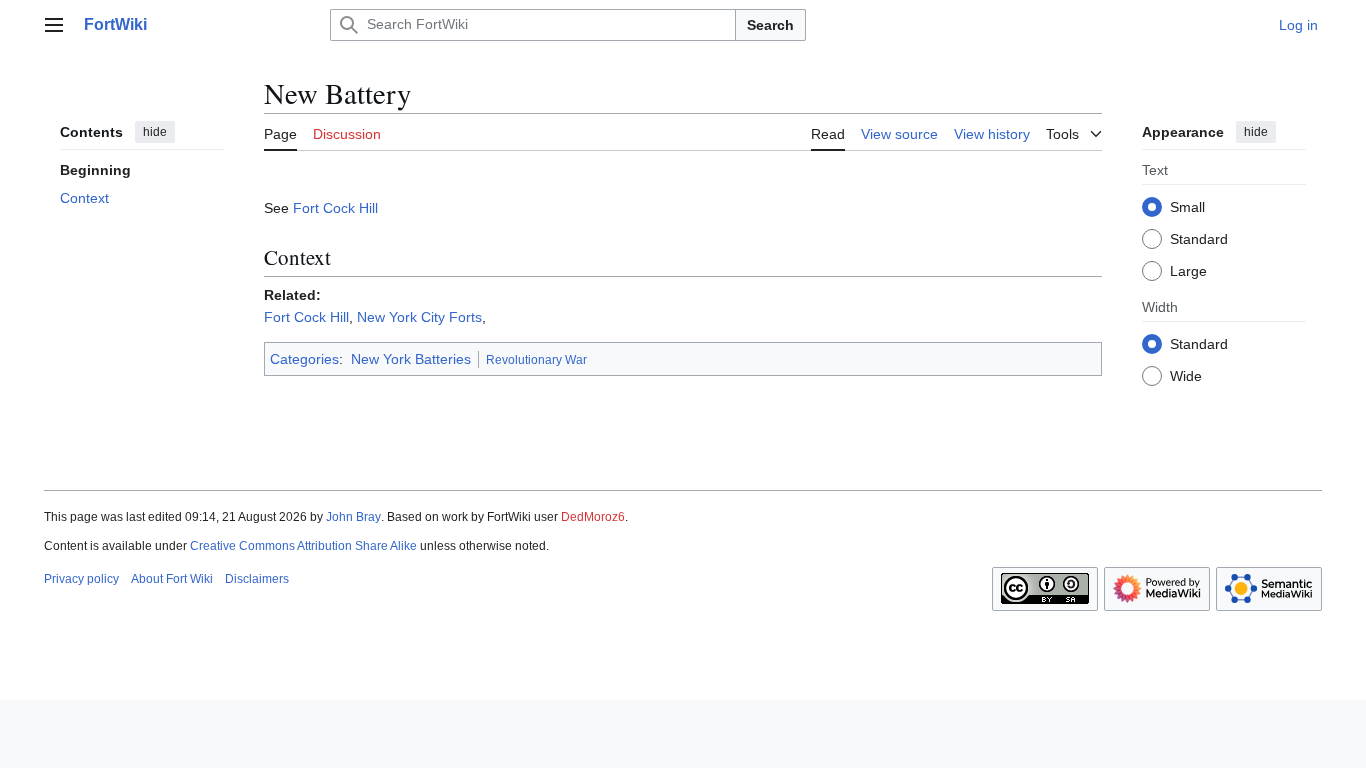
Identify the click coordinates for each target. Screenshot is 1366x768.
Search (770, 25)
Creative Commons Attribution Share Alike (303, 546)
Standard (1199, 239)
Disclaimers (257, 579)
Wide (1186, 376)
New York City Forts (419, 317)
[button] (54, 25)
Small (1187, 207)
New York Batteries (411, 359)
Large (1188, 271)
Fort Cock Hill (335, 208)
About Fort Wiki (172, 579)
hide (155, 132)
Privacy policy (81, 579)
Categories (304, 359)
